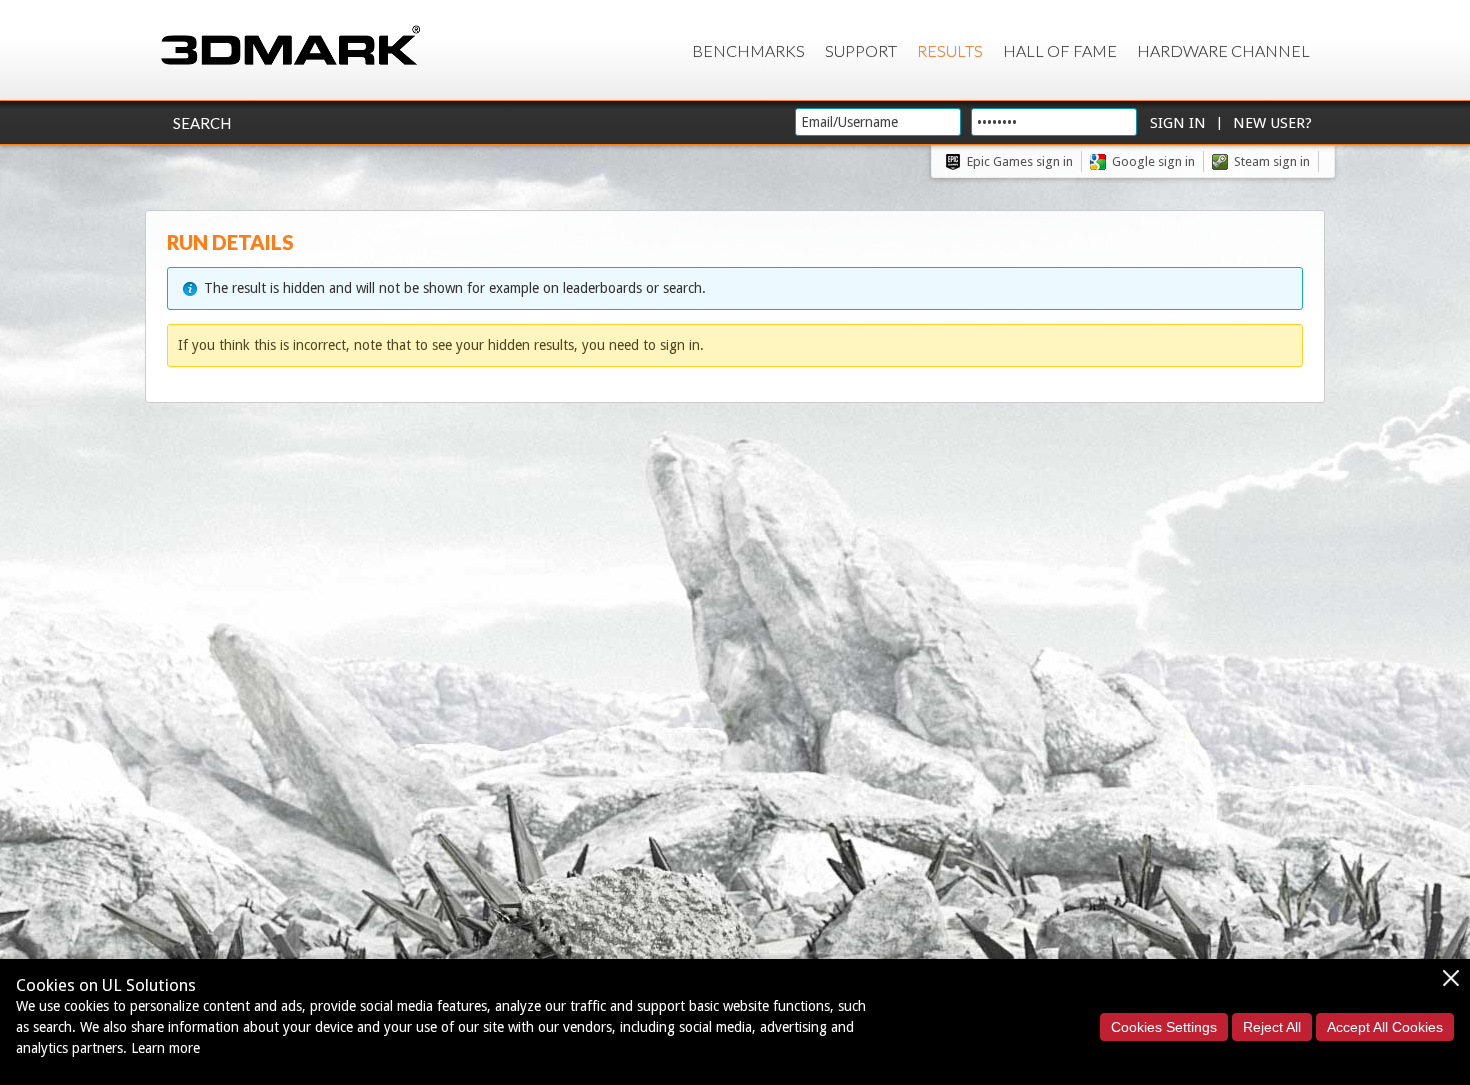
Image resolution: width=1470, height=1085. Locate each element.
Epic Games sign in (1020, 161)
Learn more (165, 1048)
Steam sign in (1272, 161)
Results (950, 50)
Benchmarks (748, 50)
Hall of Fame (1060, 50)
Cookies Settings (1164, 1027)
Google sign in (1153, 161)
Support (861, 50)
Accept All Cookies (1385, 1027)
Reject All (1272, 1027)
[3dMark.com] (290, 46)
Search (202, 123)
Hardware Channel (1223, 50)
